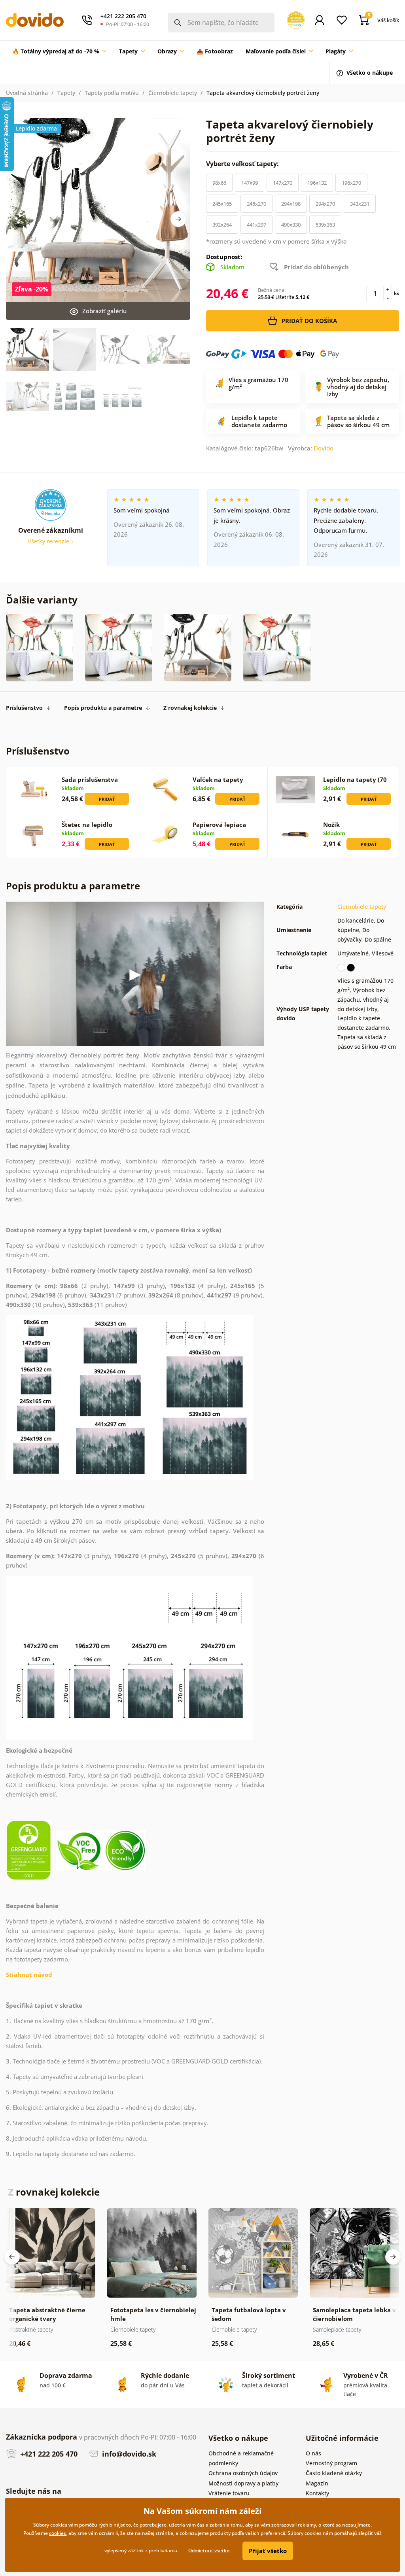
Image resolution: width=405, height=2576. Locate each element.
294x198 (291, 204)
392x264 (222, 225)
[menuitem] (59, 51)
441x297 (256, 225)
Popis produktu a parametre (103, 708)
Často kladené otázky (334, 2473)
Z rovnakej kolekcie (190, 708)
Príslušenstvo (24, 708)
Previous (12, 2257)
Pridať (107, 799)
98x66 (219, 183)
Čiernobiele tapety (173, 93)
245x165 (222, 204)
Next (178, 219)
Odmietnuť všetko (209, 2550)
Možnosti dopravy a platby (243, 2483)
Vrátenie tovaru (229, 2493)
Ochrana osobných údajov (243, 2473)
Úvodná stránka (27, 93)
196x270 (351, 183)
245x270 (256, 204)
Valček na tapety (218, 779)
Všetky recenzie (49, 541)
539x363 (325, 225)
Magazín (317, 2483)
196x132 (317, 183)
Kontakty (317, 2493)
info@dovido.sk (128, 2454)
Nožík (331, 825)
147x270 (283, 183)
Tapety (66, 93)
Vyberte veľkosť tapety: (243, 164)
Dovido (324, 448)
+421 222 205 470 (48, 2454)
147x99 (250, 183)
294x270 (325, 204)
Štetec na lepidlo (87, 825)
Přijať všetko (268, 2551)
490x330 (291, 225)
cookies (58, 2533)
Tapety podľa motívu (112, 93)
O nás (313, 2453)
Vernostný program (331, 2463)
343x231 (360, 204)
